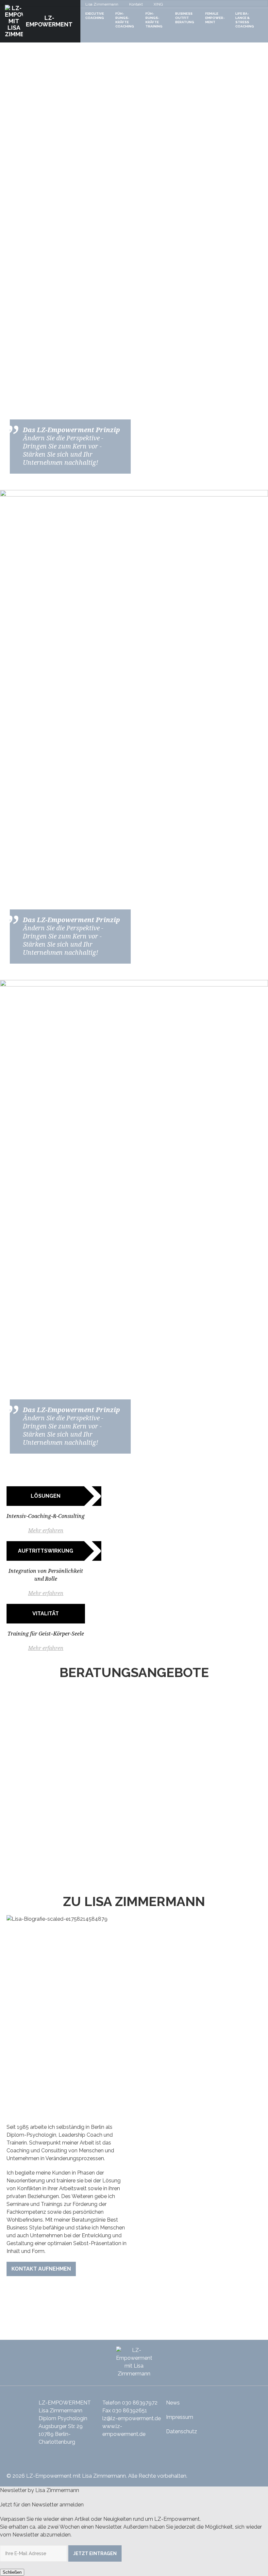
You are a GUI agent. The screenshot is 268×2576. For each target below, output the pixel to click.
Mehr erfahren (46, 1531)
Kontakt (136, 4)
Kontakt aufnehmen (41, 2269)
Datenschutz (182, 2431)
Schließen (12, 2572)
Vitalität (46, 1614)
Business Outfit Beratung (185, 18)
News (173, 2403)
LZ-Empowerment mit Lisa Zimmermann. (76, 2476)
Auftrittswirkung (46, 1551)
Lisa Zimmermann (102, 4)
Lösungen (46, 1496)
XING (158, 4)
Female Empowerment (215, 18)
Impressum (180, 2417)
